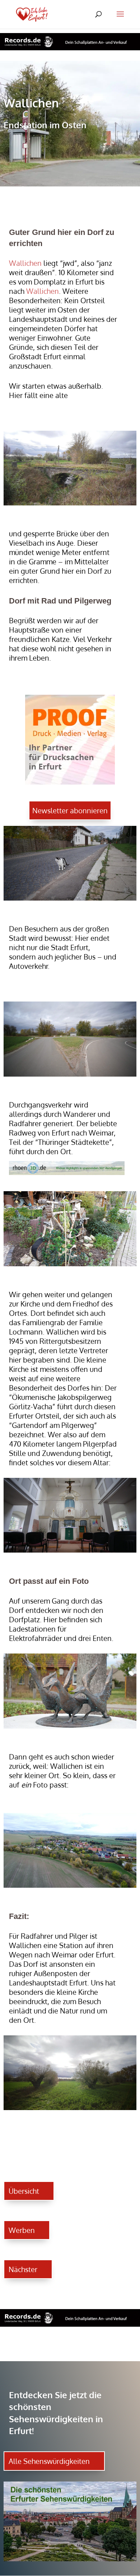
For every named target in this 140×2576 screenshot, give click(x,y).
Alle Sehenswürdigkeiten (49, 2461)
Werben (22, 2230)
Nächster (23, 2269)
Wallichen (25, 263)
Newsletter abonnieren (70, 810)
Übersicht (24, 2191)
